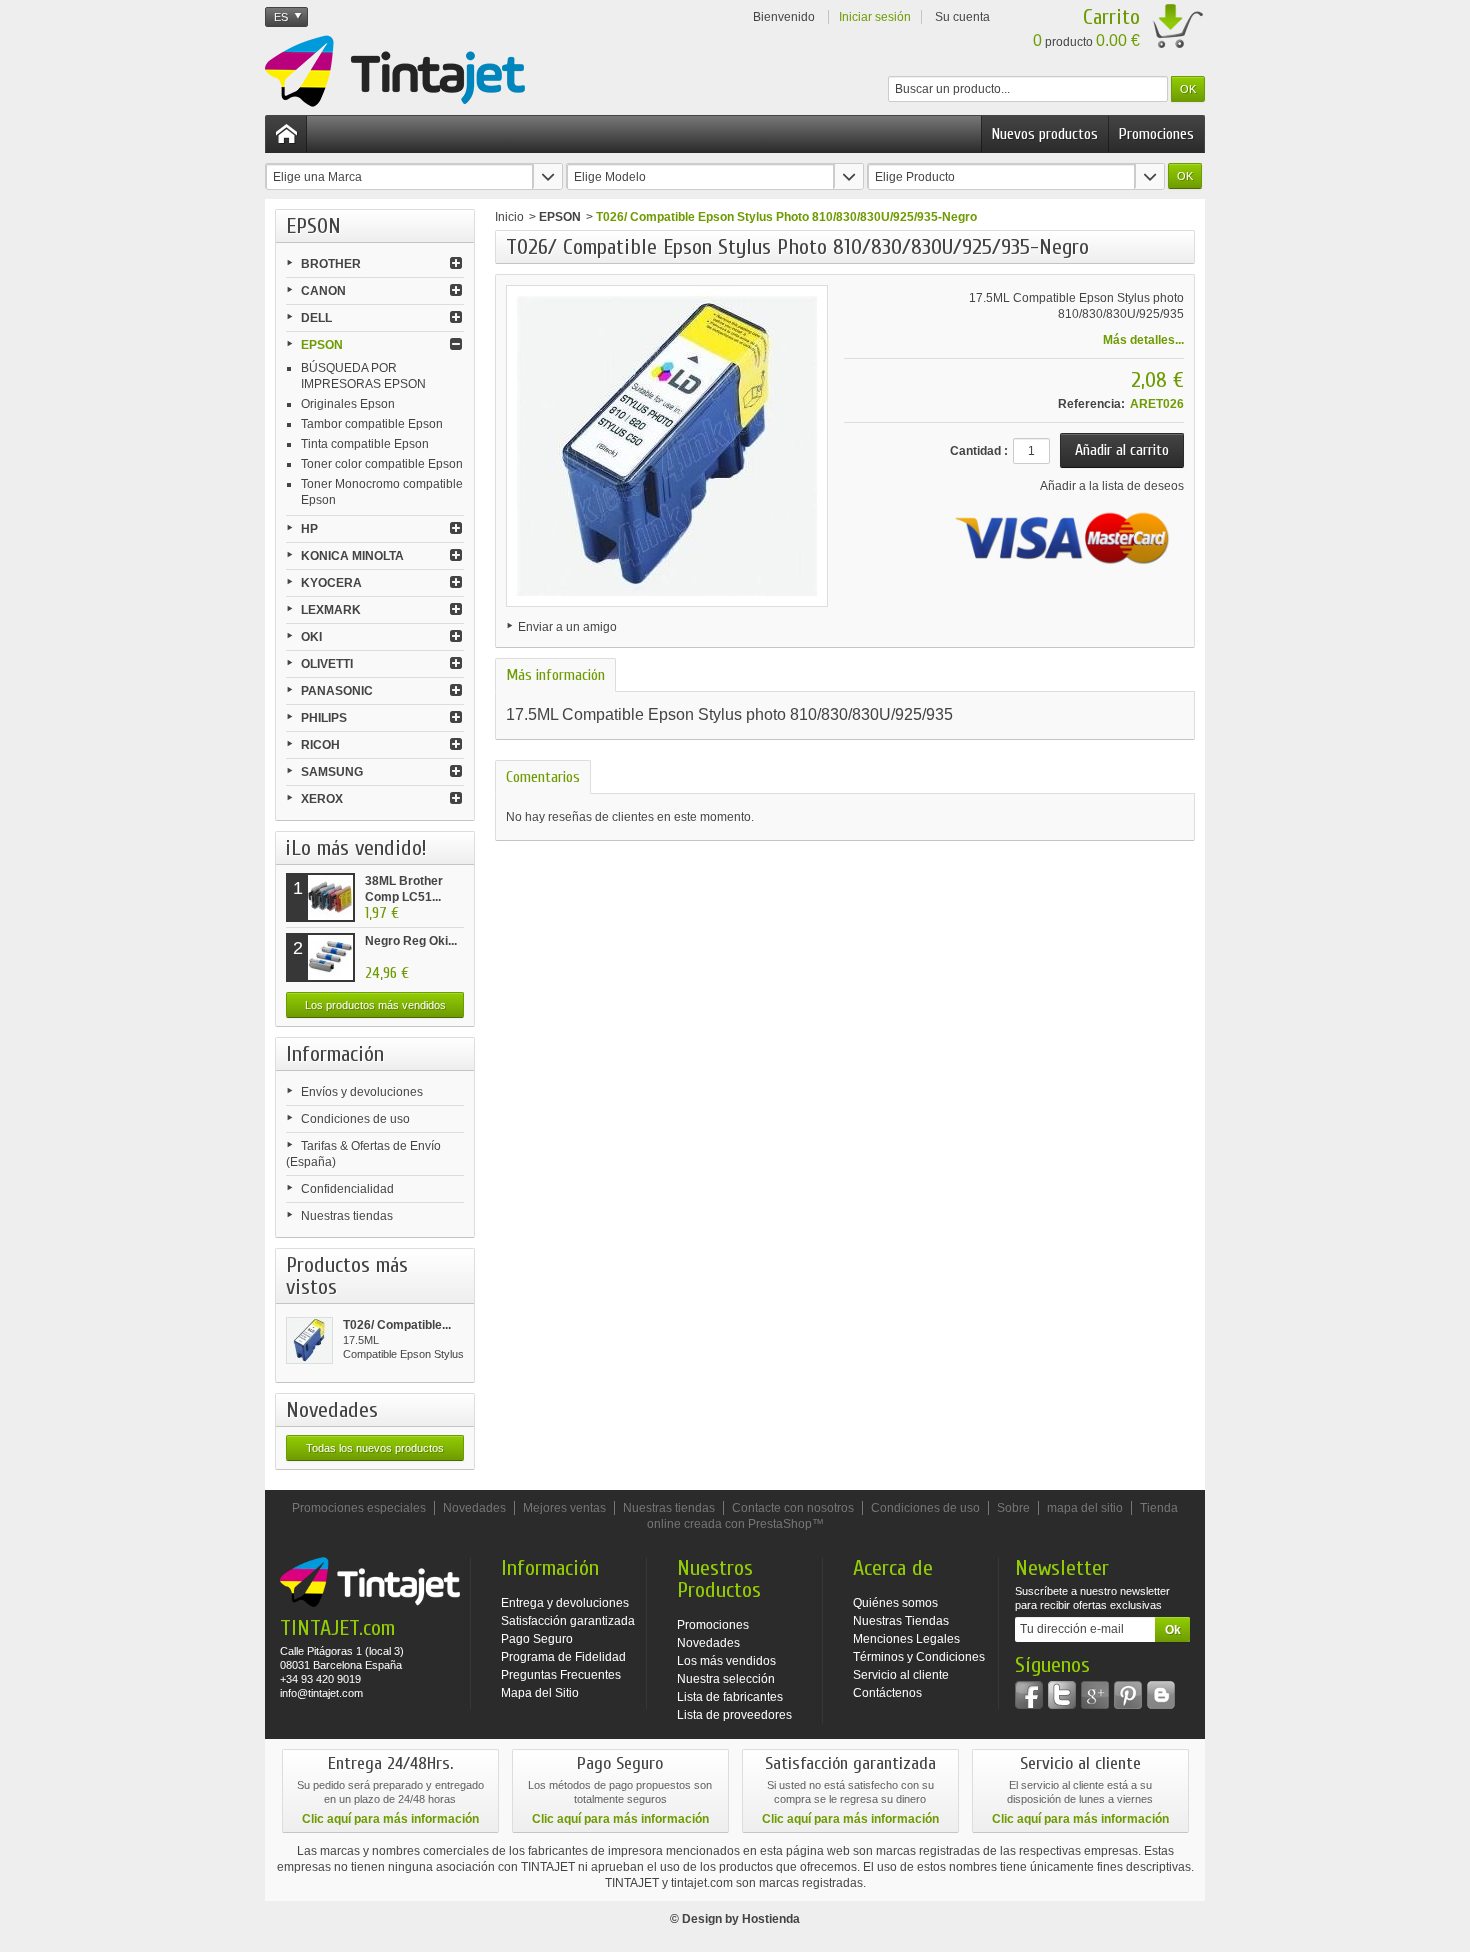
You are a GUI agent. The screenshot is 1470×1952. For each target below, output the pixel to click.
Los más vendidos (726, 1661)
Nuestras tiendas (347, 1216)
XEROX (322, 799)
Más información (555, 675)
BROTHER (331, 264)
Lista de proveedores (734, 1715)
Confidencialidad (347, 1189)
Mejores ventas (564, 1508)
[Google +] (1095, 1695)
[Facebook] (1029, 1695)
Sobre (1013, 1508)
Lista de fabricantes (730, 1697)
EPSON (322, 345)
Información (335, 1054)
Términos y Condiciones (919, 1657)
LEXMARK (331, 610)
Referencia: (1091, 404)
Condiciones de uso (355, 1119)
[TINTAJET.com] (395, 71)
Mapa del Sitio (540, 1693)
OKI (311, 637)
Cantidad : (979, 451)
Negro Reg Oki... (411, 941)
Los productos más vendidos (375, 1005)
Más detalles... (1143, 340)
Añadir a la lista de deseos (1112, 486)
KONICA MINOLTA (352, 556)
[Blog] (1161, 1695)
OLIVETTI (327, 664)
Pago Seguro (537, 1639)
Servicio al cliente (901, 1675)
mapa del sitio (1085, 1508)
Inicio (509, 217)
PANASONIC (337, 691)
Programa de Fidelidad (563, 1657)
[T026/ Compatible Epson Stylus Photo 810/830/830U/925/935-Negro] (309, 1340)
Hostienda (771, 1919)
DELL (316, 318)
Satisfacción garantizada (568, 1621)
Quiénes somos (895, 1603)
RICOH (320, 745)
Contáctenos (887, 1693)
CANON (323, 291)
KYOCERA (331, 583)
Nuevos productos (1045, 134)
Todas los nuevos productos (375, 1448)
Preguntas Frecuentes (561, 1675)
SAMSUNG (332, 772)
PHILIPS (324, 718)
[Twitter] (1062, 1695)
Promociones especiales (359, 1508)
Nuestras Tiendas (901, 1621)
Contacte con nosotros (793, 1508)
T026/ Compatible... (397, 1325)
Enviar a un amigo (567, 627)
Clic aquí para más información (390, 1819)
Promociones (1156, 134)
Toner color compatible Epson (382, 464)
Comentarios (543, 777)
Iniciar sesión (875, 17)
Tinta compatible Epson (365, 444)
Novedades (332, 1410)
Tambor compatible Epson (372, 424)
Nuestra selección (726, 1679)
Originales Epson (348, 404)
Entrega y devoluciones (565, 1603)
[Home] (286, 134)
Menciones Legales (906, 1639)
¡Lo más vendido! (356, 848)
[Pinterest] (1128, 1695)
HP (309, 529)
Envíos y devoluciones (362, 1092)
